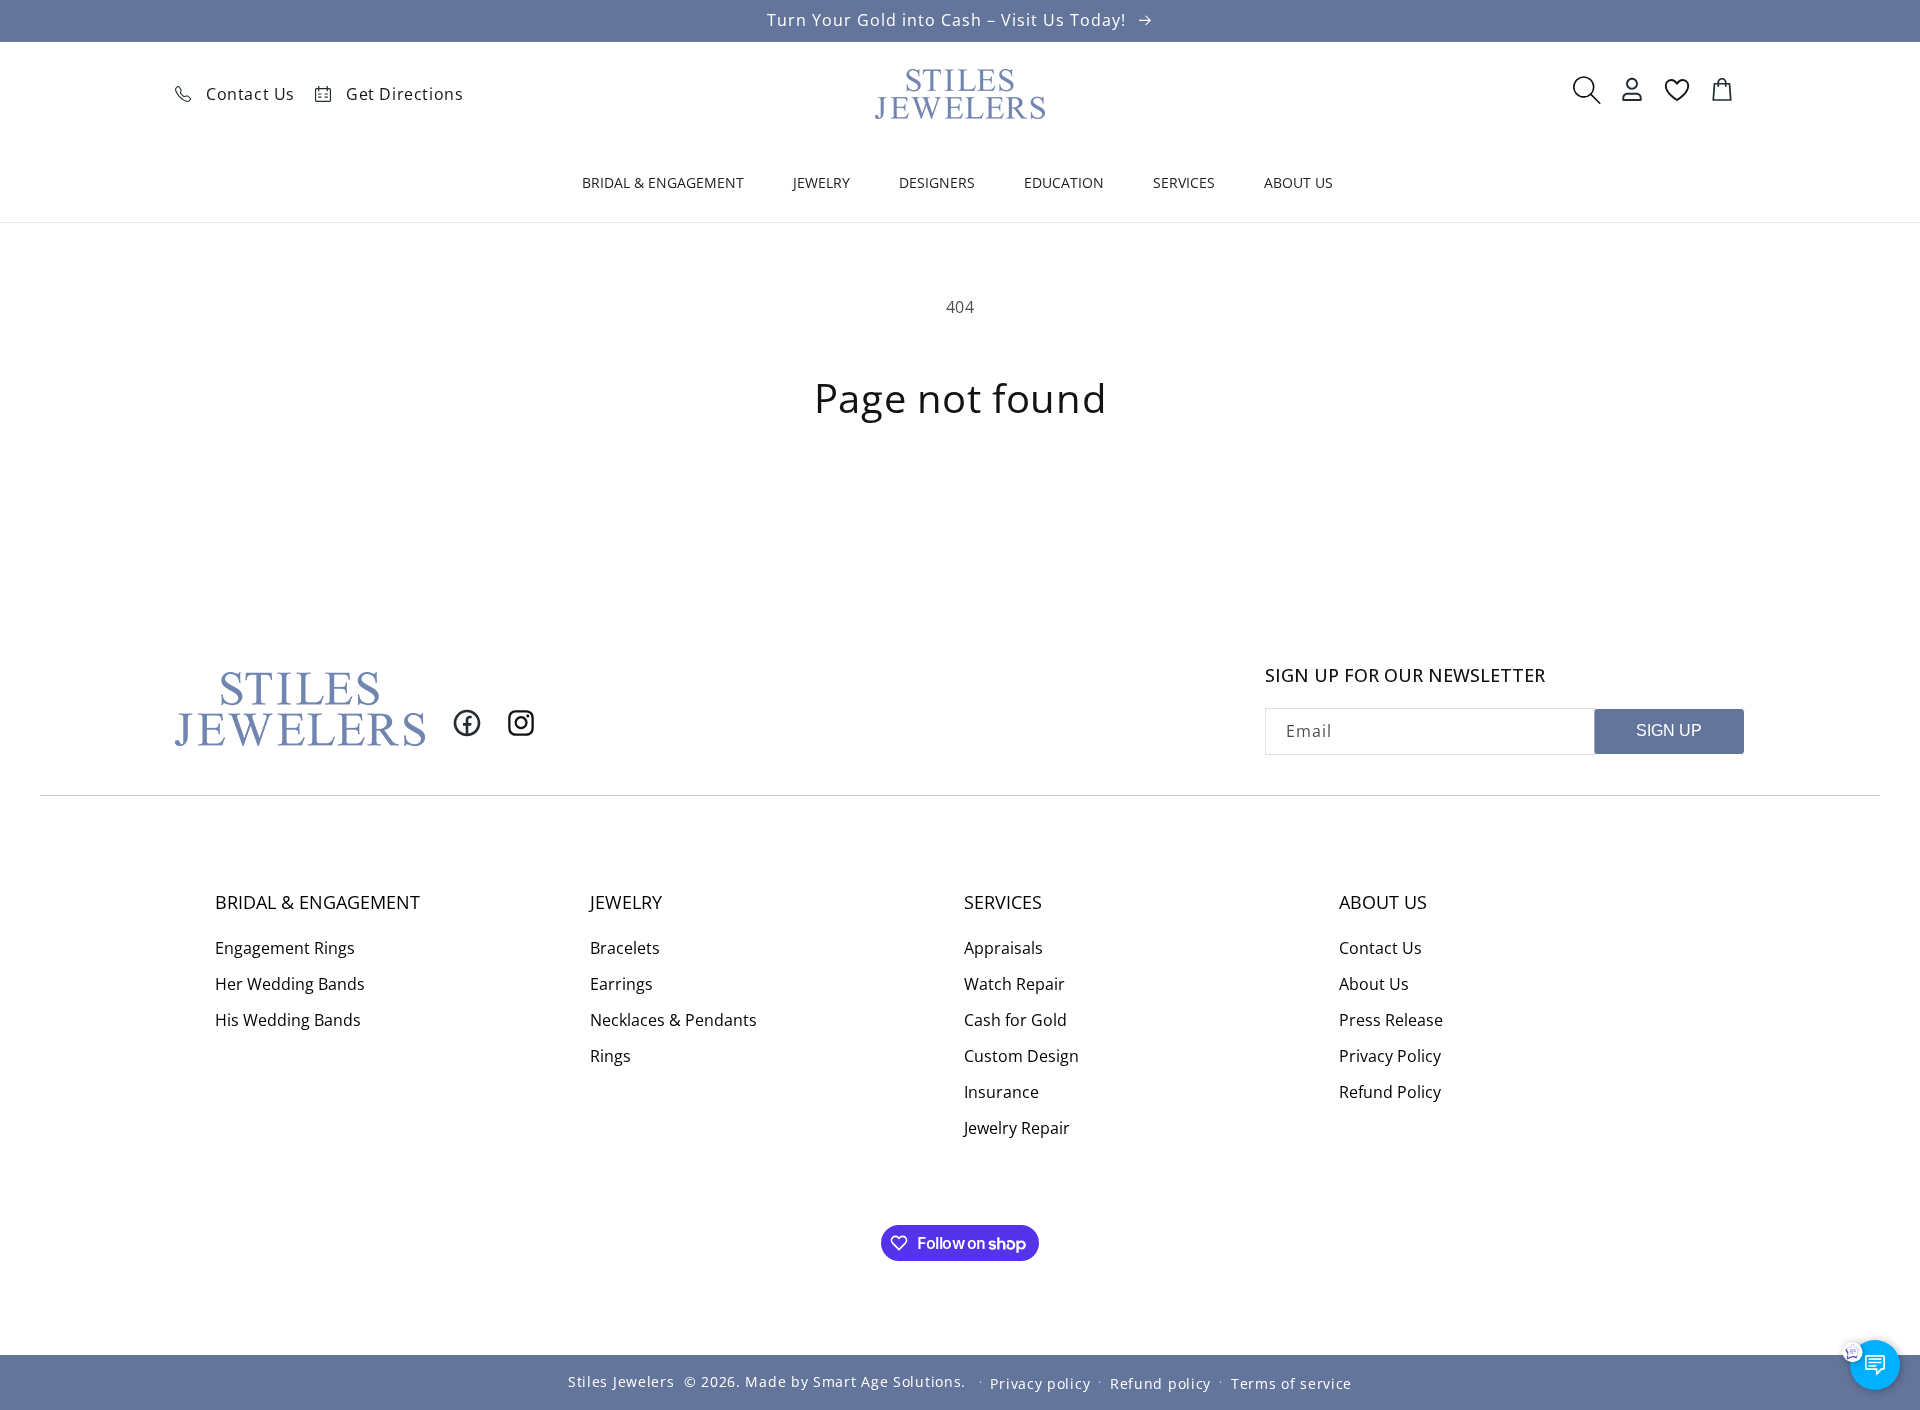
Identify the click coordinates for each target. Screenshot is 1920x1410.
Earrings (621, 983)
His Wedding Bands (288, 1019)
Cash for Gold (1015, 1019)
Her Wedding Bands (290, 983)
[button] (665, 187)
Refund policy (1160, 1382)
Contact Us (250, 94)
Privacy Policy (1390, 1055)
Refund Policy (1390, 1091)
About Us (1374, 983)
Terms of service (1291, 1382)
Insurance (1001, 1091)
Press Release (1391, 1019)
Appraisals (1003, 947)
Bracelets (625, 947)
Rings (610, 1055)
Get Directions (404, 94)
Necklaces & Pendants (673, 1019)
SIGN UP (1669, 730)
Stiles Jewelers (621, 1381)
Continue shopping (960, 494)
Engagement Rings (285, 947)
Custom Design (1021, 1055)
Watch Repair (1014, 983)
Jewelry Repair (1017, 1127)
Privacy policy (1040, 1382)
